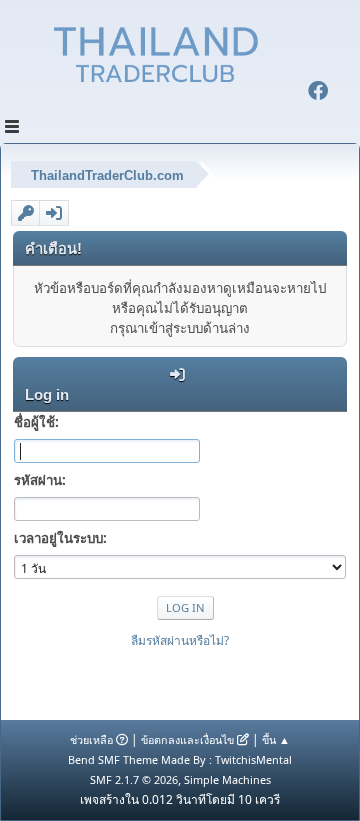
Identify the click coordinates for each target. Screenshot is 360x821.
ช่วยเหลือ (91, 739)
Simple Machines (227, 779)
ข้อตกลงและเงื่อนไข (187, 739)
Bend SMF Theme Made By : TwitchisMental (180, 759)
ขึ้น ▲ (276, 739)
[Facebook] (318, 93)
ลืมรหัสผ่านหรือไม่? (180, 640)
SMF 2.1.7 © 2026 (134, 779)
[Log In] (54, 213)
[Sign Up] (26, 213)
